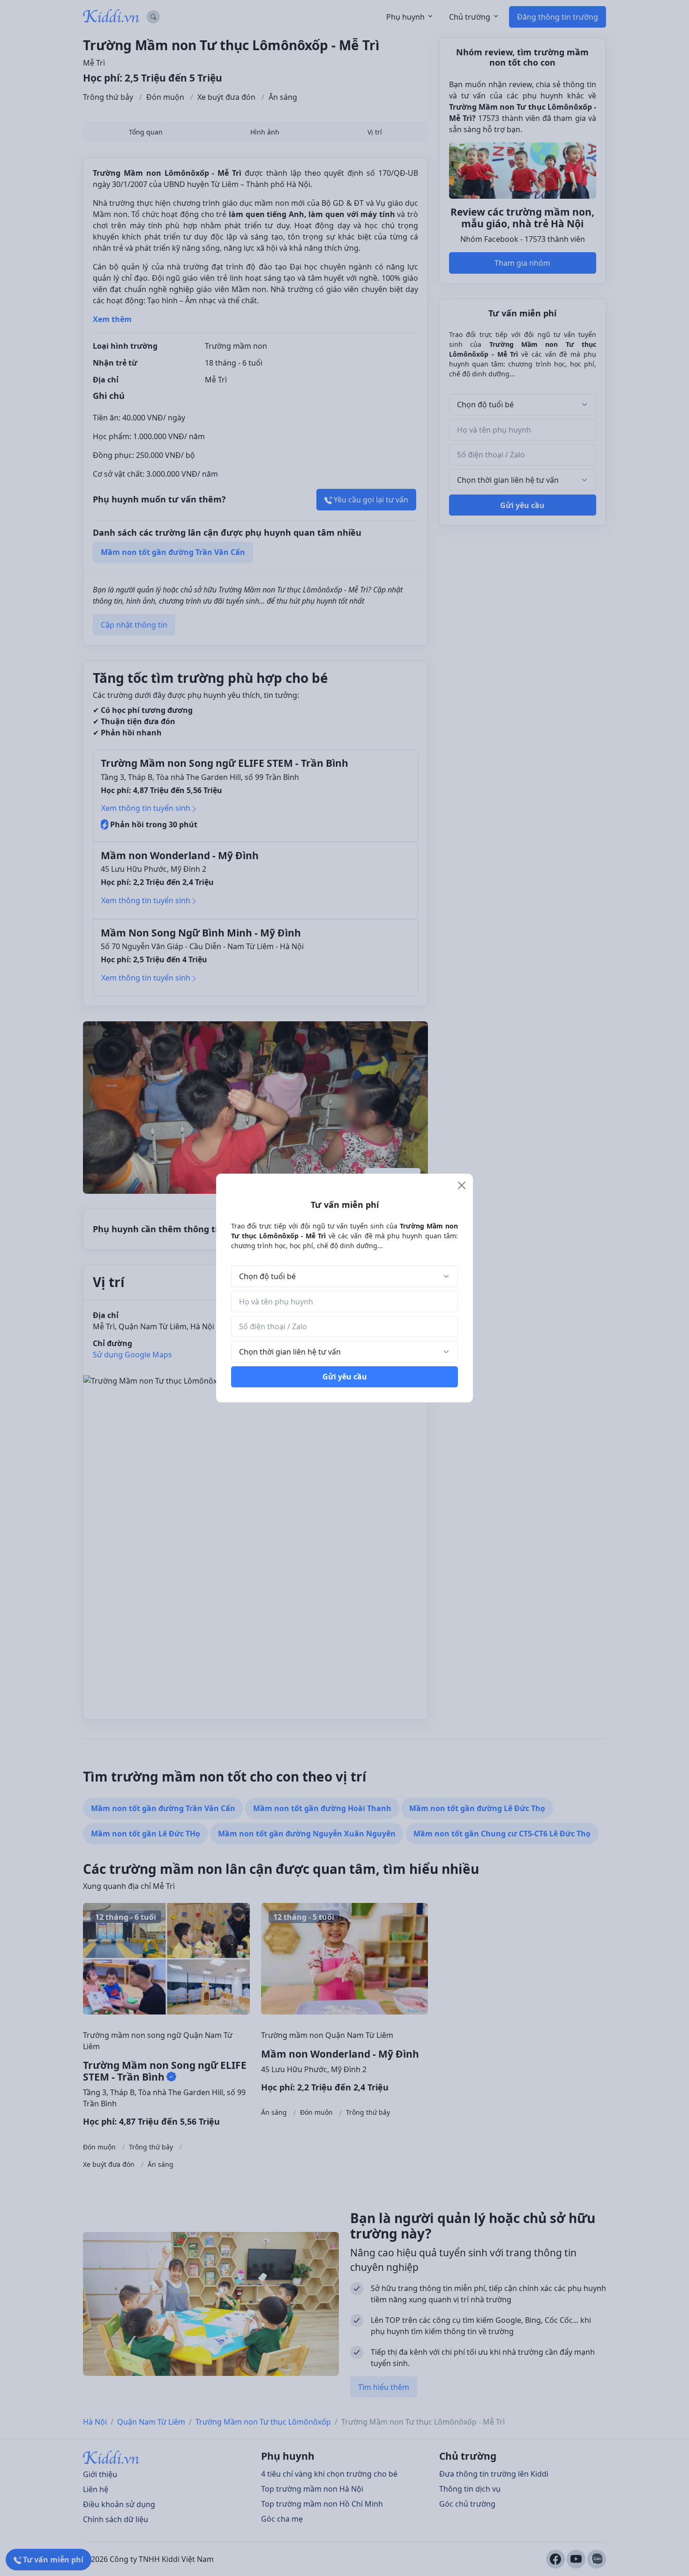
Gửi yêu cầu (345, 1377)
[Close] (462, 1185)
